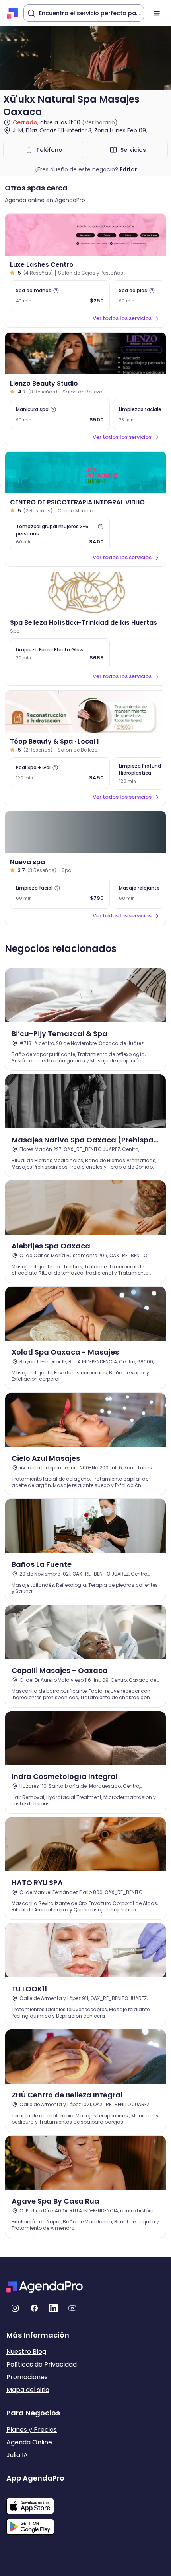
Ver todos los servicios (122, 318)
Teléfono (49, 150)
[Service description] (56, 291)
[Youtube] (72, 2308)
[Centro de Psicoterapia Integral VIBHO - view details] (85, 472)
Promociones (27, 2377)
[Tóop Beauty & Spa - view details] (85, 712)
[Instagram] (15, 2308)
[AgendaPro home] (13, 13)
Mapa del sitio (28, 2390)
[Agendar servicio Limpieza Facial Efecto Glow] (60, 654)
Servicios (133, 150)
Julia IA (17, 2455)
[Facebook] (34, 2308)
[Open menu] (157, 13)
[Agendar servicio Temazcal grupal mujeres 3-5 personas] (60, 534)
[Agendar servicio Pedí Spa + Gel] (60, 773)
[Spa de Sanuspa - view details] (85, 832)
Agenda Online (29, 2442)
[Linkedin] (53, 2308)
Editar (128, 169)
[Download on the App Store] (35, 2502)
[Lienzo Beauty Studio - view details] (85, 354)
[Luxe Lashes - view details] (85, 235)
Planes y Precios (32, 2430)
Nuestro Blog (26, 2352)
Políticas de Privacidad (42, 2364)
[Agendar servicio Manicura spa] (60, 415)
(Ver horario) (100, 122)
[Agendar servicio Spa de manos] (60, 296)
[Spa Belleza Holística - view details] (85, 593)
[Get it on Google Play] (35, 2524)
